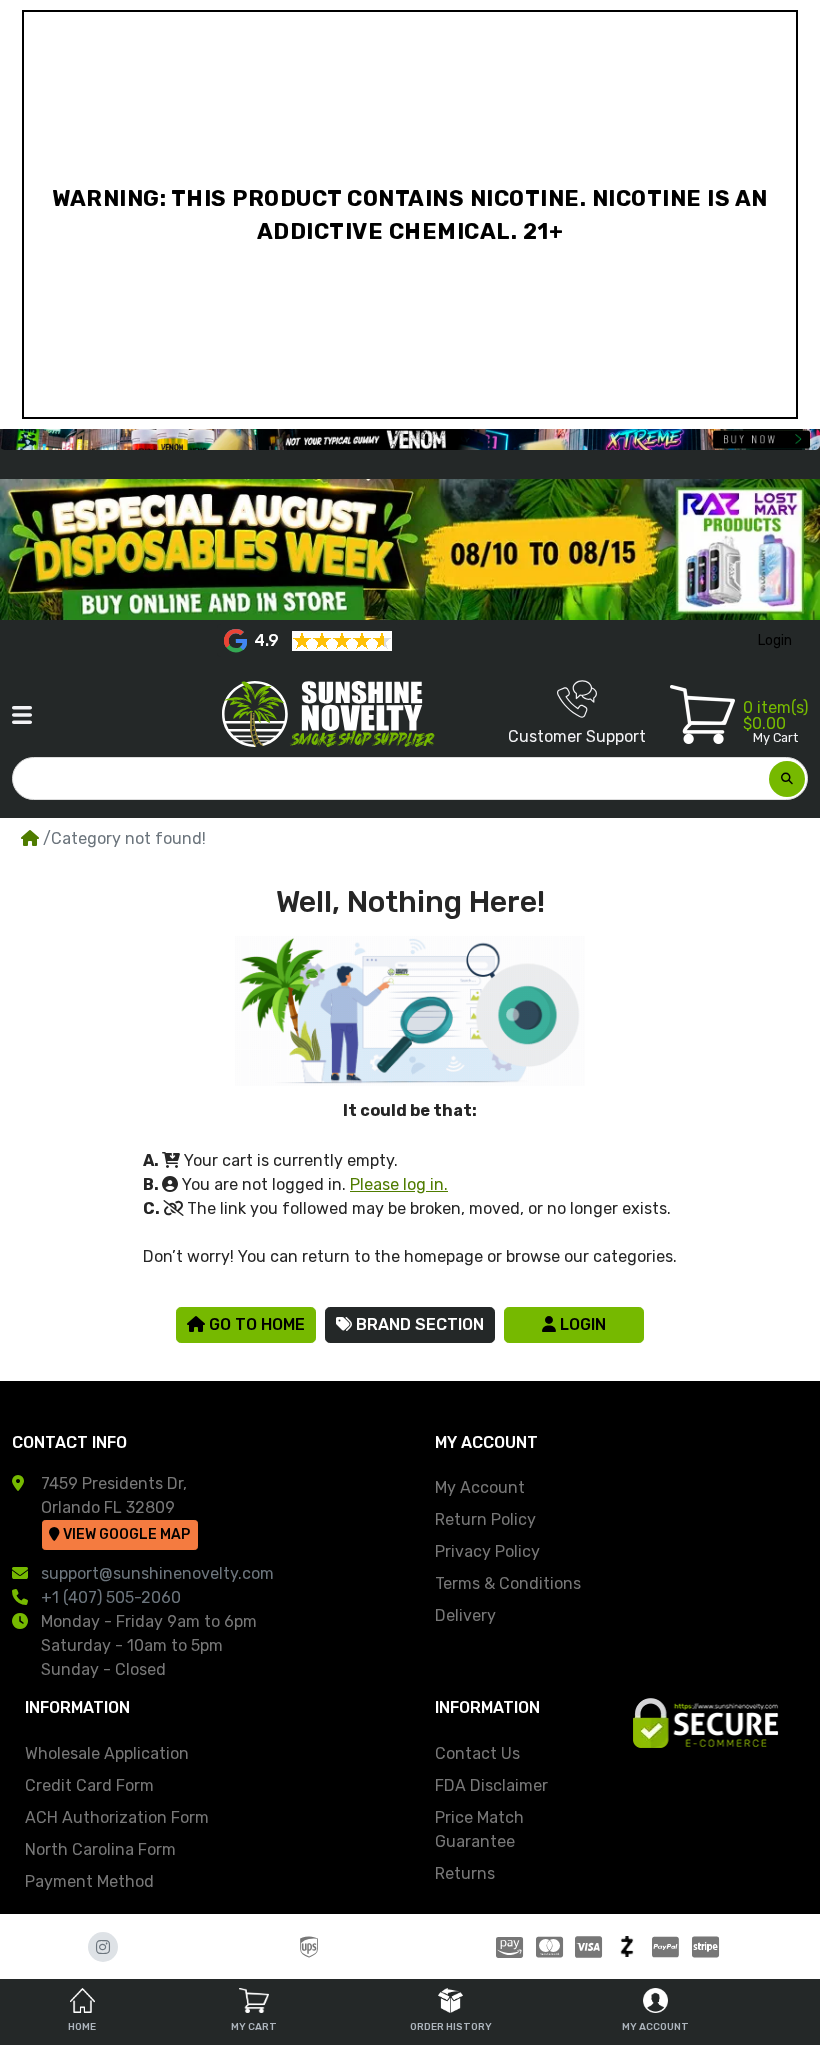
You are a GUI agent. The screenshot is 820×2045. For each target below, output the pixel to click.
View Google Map (125, 1534)
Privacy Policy (487, 1551)
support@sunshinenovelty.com (157, 1573)
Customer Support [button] (577, 736)
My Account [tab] (655, 2027)
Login (581, 1324)
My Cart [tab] (254, 2027)
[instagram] (103, 1947)
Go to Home (255, 1324)
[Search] (787, 779)
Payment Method (89, 1881)
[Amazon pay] (506, 1947)
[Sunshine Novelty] (332, 714)
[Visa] (589, 1947)
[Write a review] (342, 640)
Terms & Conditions (508, 1583)
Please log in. (399, 1184)
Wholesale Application (107, 1753)
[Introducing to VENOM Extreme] (410, 439)
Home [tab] (82, 2027)
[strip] (708, 1947)
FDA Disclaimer (491, 1785)
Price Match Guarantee (479, 1829)
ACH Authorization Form (117, 1817)
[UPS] (309, 1947)
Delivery (465, 1615)
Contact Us (477, 1753)
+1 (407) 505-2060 (111, 1597)
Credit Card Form (89, 1785)
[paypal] (666, 1947)
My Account (480, 1487)
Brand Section (418, 1324)
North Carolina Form (100, 1849)
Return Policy (485, 1519)
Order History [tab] (451, 2027)
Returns (465, 1873)
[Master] (549, 1947)
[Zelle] (627, 1947)
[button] (22, 715)
